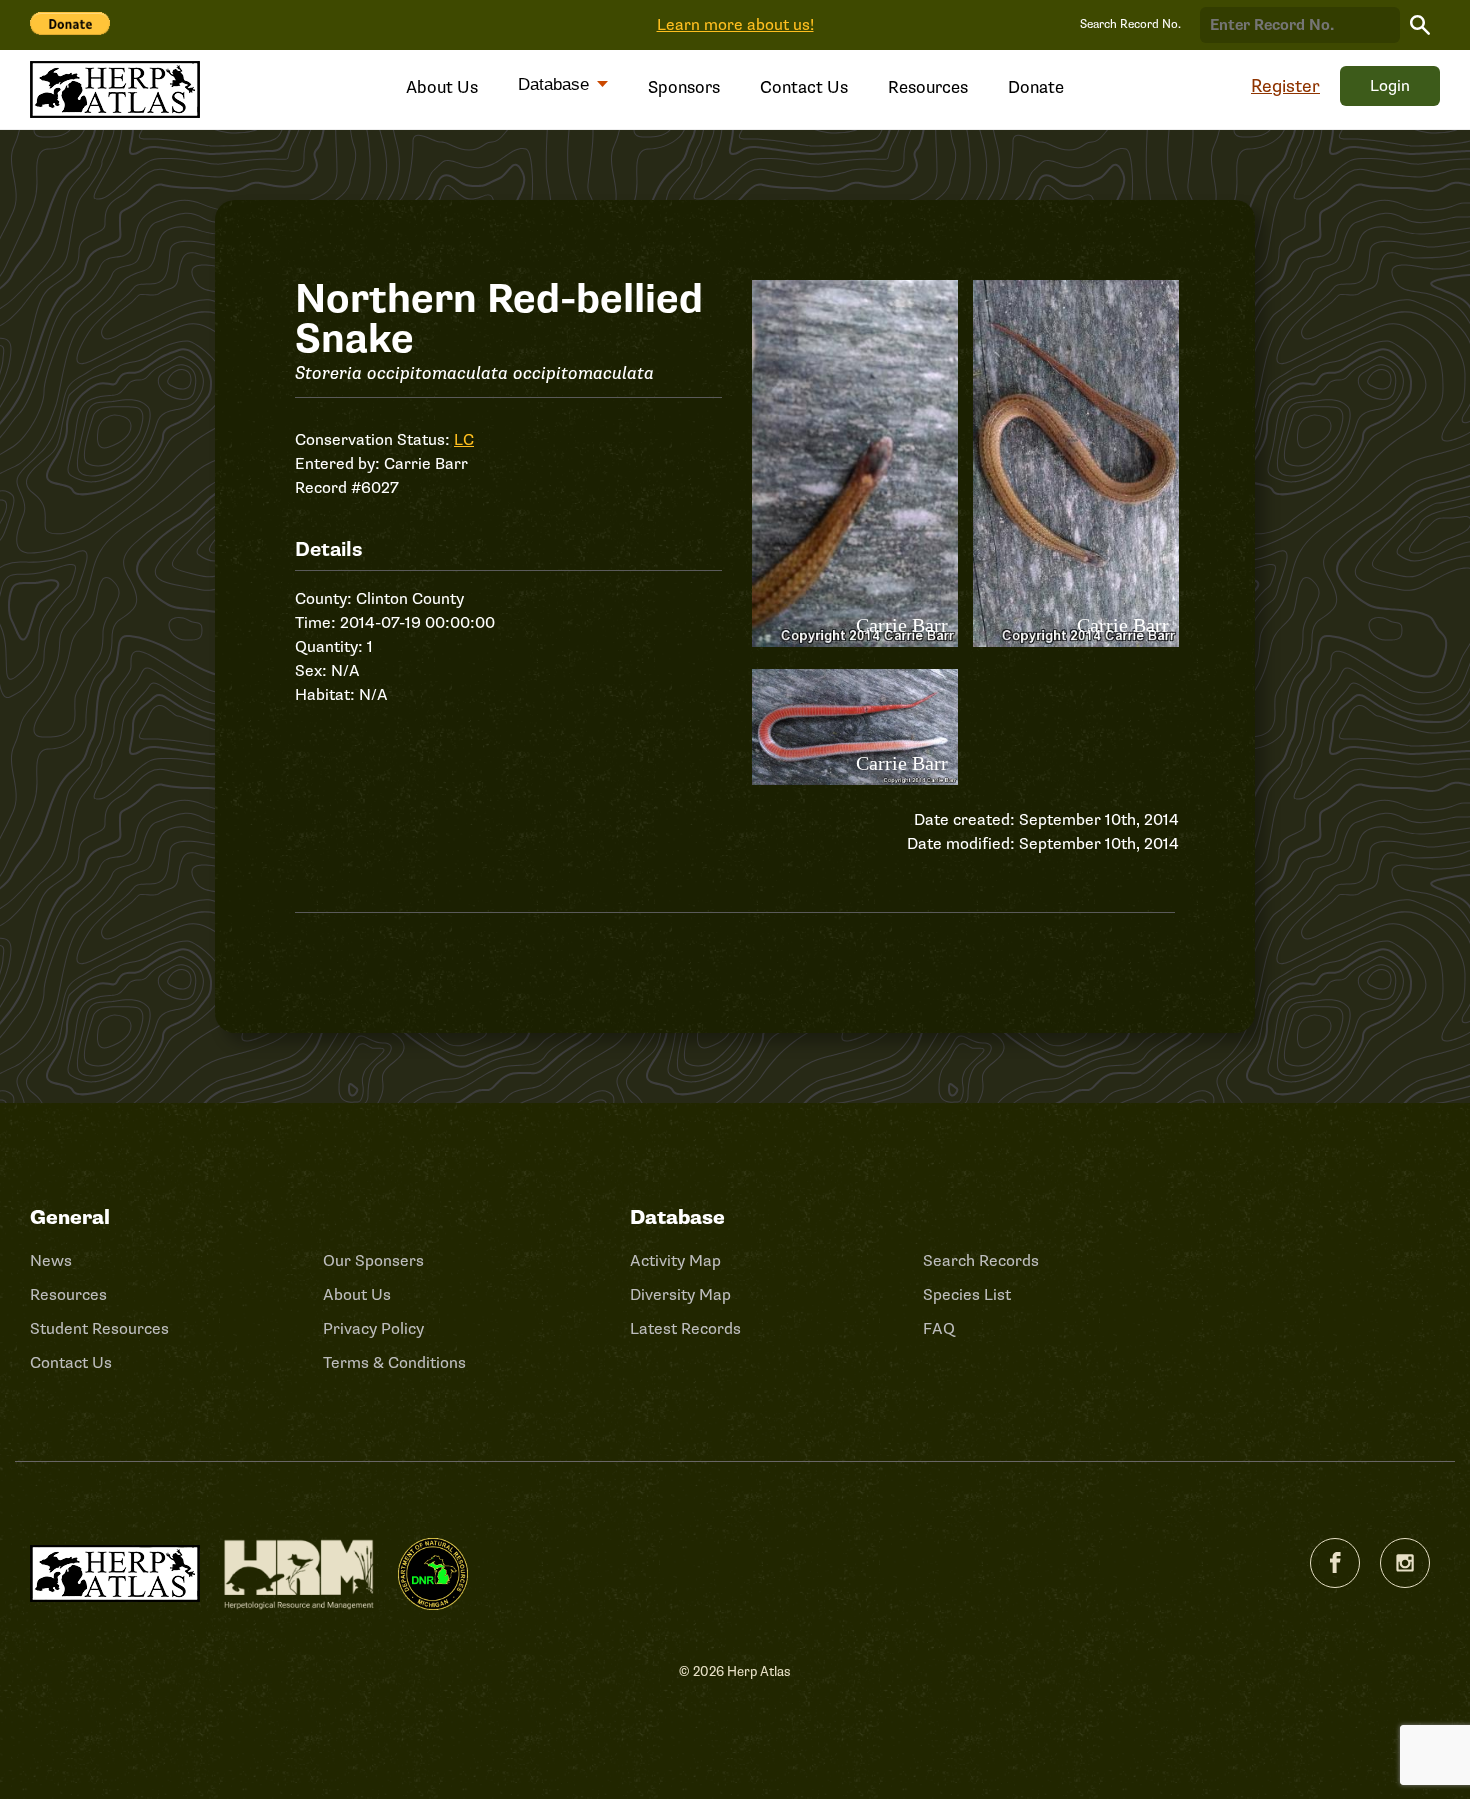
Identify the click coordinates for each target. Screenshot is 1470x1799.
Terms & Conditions (394, 1363)
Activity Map (675, 1261)
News (51, 1261)
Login (1390, 86)
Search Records (981, 1261)
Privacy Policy (373, 1329)
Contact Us (804, 87)
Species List (967, 1295)
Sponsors (684, 87)
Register (1285, 86)
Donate (1036, 87)
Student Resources (99, 1329)
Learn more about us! (735, 25)
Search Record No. (1130, 24)
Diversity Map (680, 1295)
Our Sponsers (373, 1261)
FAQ (939, 1329)
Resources (928, 87)
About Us (442, 87)
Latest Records (685, 1329)
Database (556, 84)
